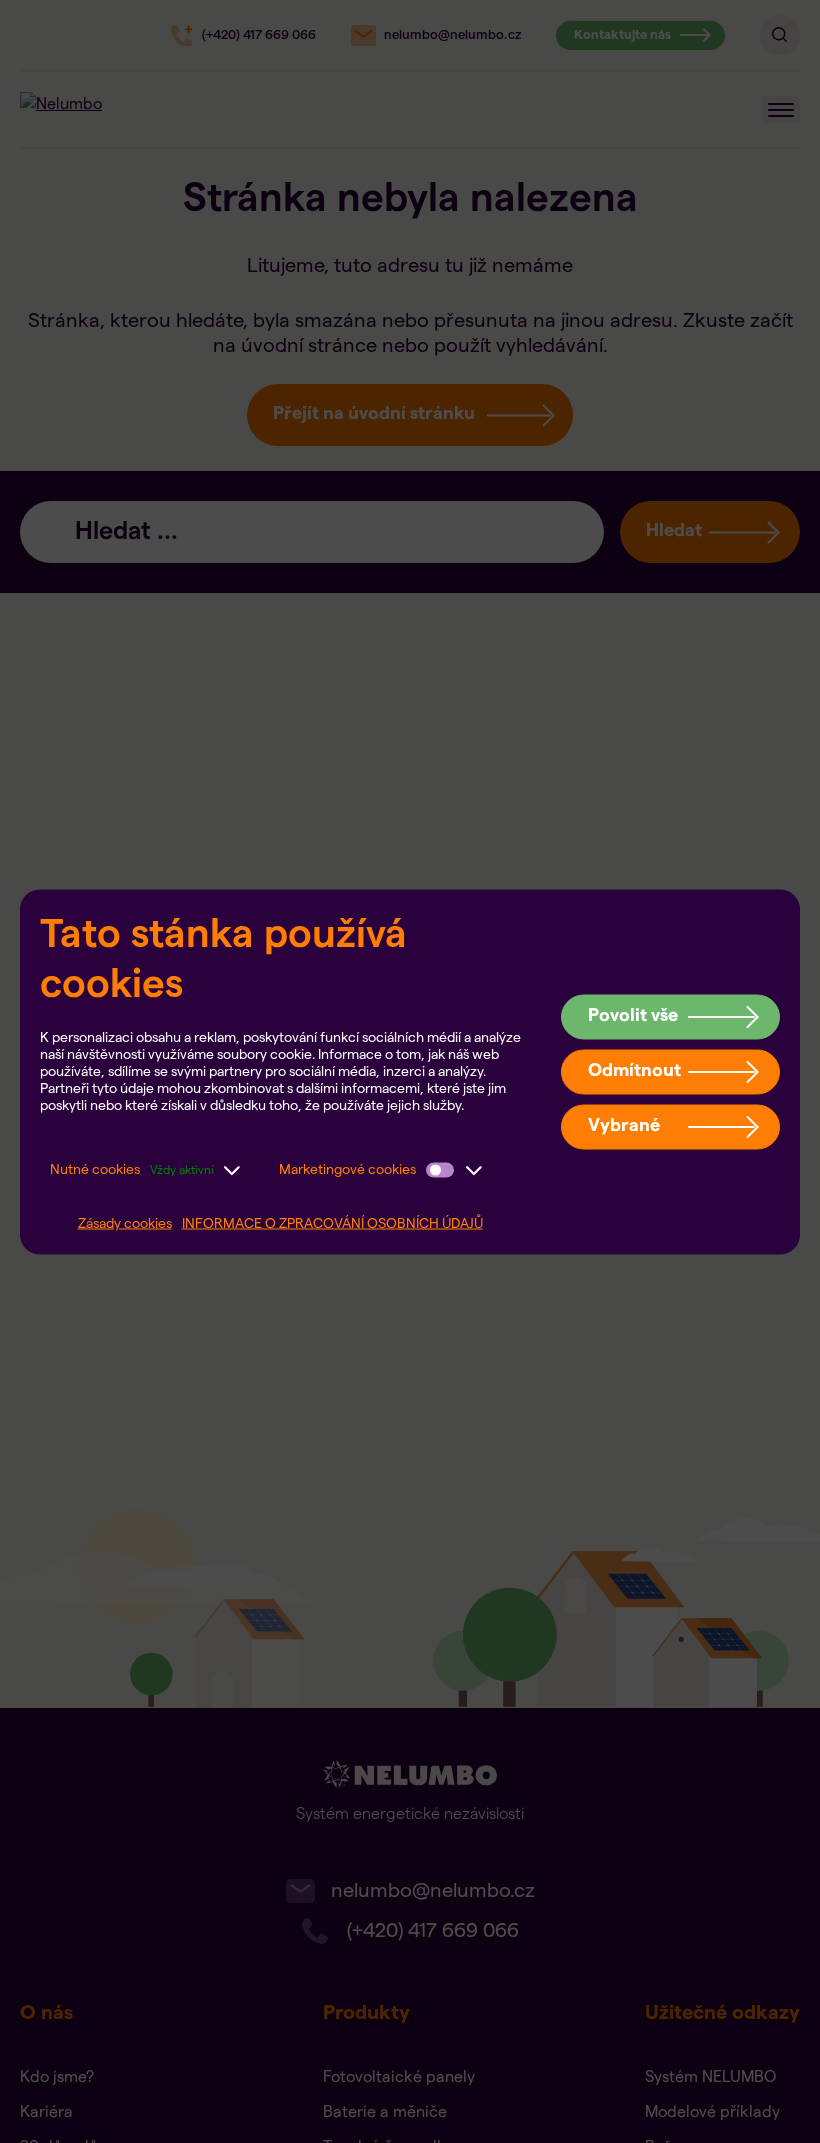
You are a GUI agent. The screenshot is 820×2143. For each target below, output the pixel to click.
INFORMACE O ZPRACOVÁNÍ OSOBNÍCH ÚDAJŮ (332, 1223)
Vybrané (624, 1125)
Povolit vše (633, 1015)
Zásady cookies (125, 1223)
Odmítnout (634, 1070)
